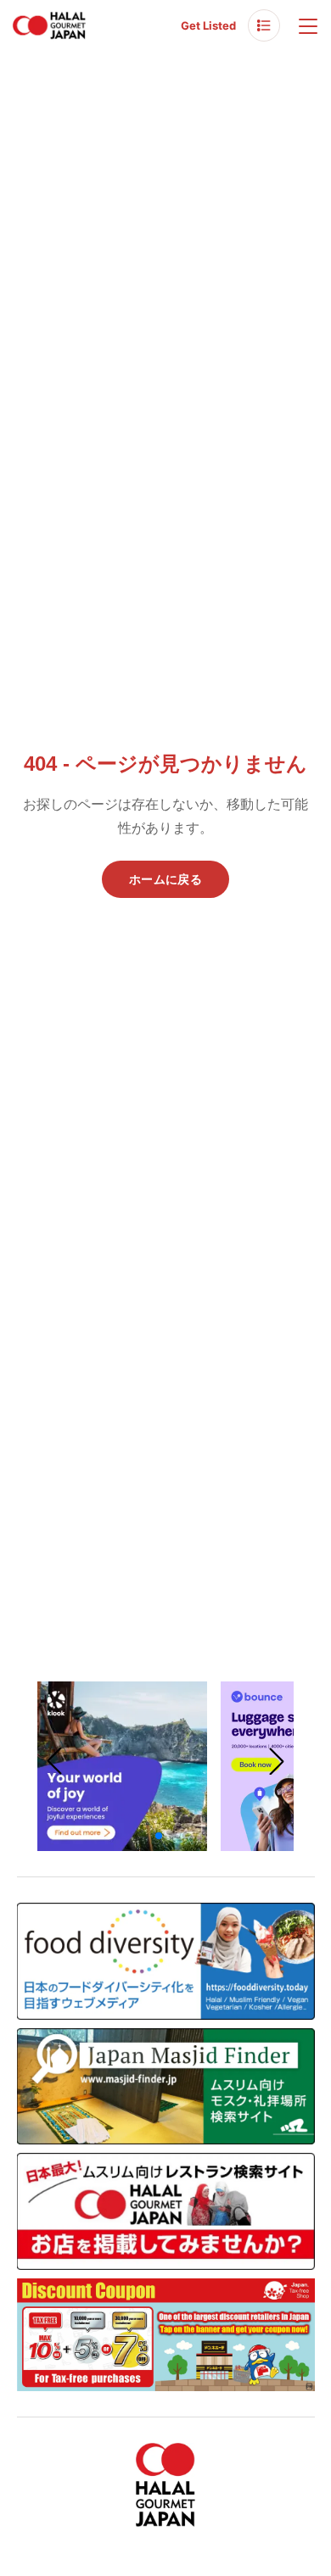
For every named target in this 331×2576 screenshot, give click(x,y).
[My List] (264, 25)
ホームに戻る (165, 879)
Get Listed (208, 25)
